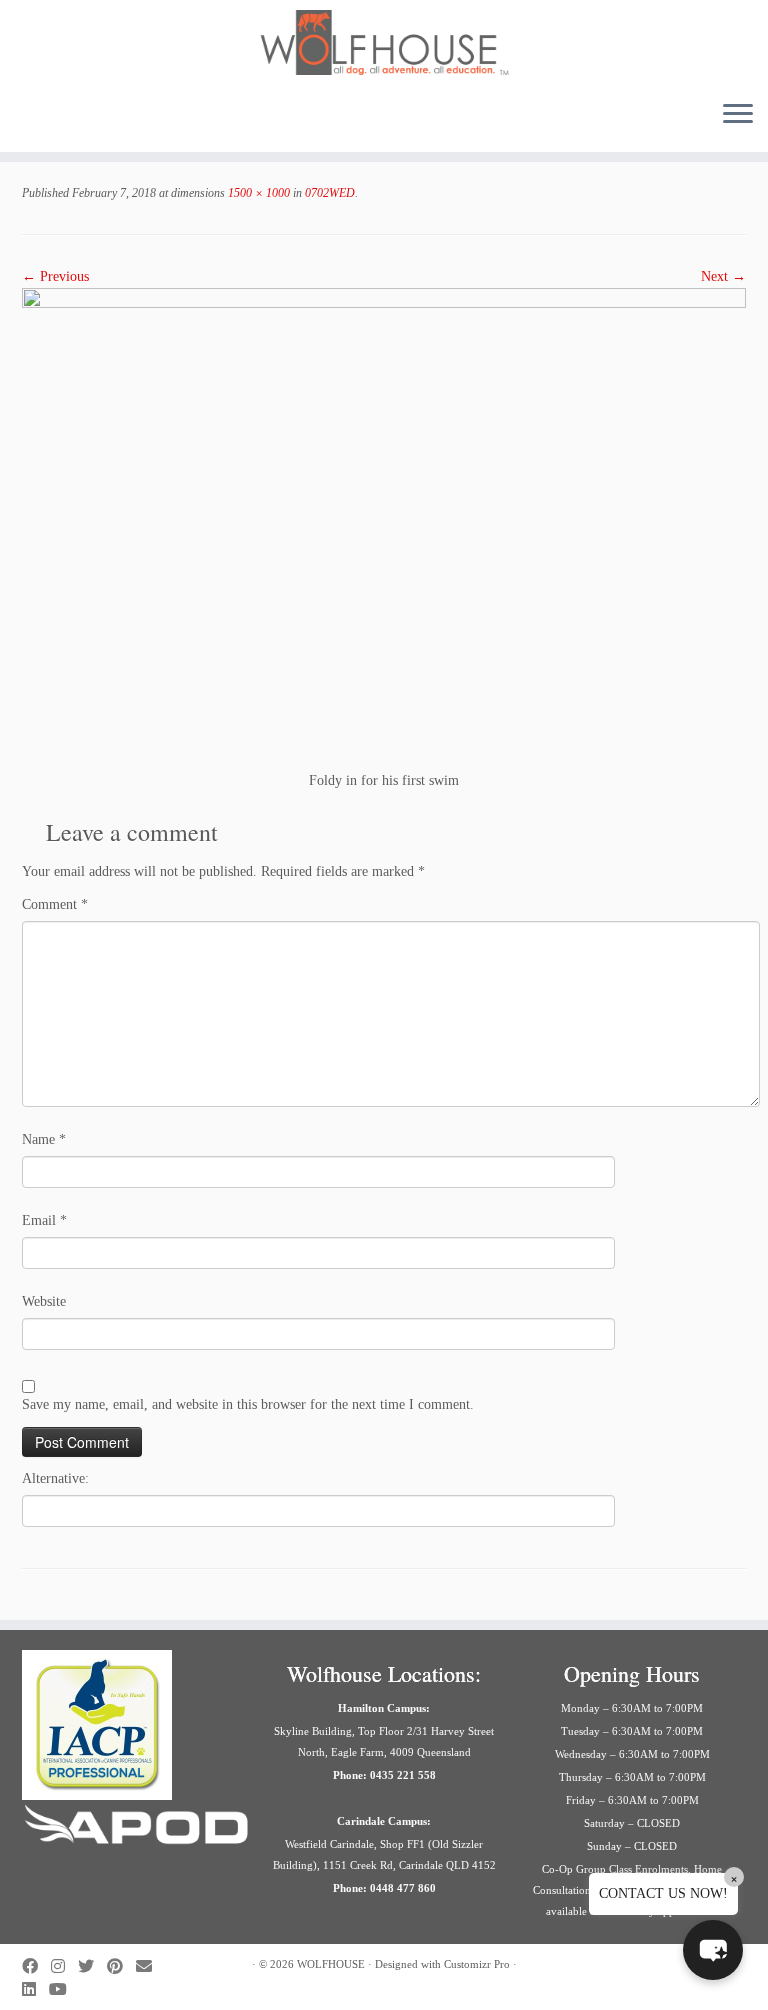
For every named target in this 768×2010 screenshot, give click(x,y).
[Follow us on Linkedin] (35, 1989)
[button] (713, 1950)
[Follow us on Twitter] (92, 1966)
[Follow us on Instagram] (64, 1966)
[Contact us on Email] (150, 1966)
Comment (55, 904)
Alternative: (55, 1478)
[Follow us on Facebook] (36, 1966)
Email (44, 1220)
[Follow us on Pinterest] (121, 1966)
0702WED (328, 193)
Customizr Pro (477, 1964)
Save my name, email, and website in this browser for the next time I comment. (248, 1404)
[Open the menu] (738, 116)
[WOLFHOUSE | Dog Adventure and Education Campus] (384, 42)
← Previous (55, 276)
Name (44, 1139)
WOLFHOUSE (331, 1964)
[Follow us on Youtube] (64, 1989)
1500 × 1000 (257, 193)
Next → (723, 276)
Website (44, 1301)
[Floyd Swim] (384, 527)
